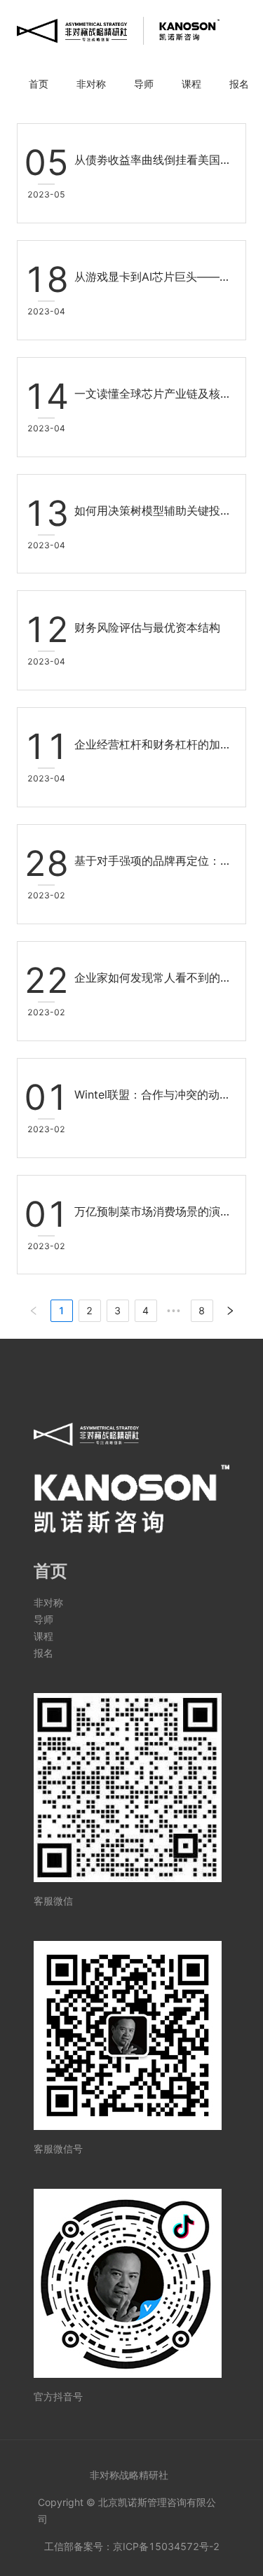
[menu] (131, 84)
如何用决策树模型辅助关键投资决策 (155, 510)
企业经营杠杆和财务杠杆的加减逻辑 (155, 744)
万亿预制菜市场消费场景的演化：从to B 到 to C (155, 1211)
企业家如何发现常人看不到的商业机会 (155, 977)
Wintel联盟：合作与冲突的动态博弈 (155, 1094)
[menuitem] (39, 84)
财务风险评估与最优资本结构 (147, 627)
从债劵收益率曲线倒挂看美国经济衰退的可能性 (155, 160)
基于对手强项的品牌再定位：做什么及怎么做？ (155, 861)
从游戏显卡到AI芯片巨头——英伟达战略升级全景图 (155, 277)
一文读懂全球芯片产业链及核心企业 (155, 394)
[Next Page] (230, 1311)
